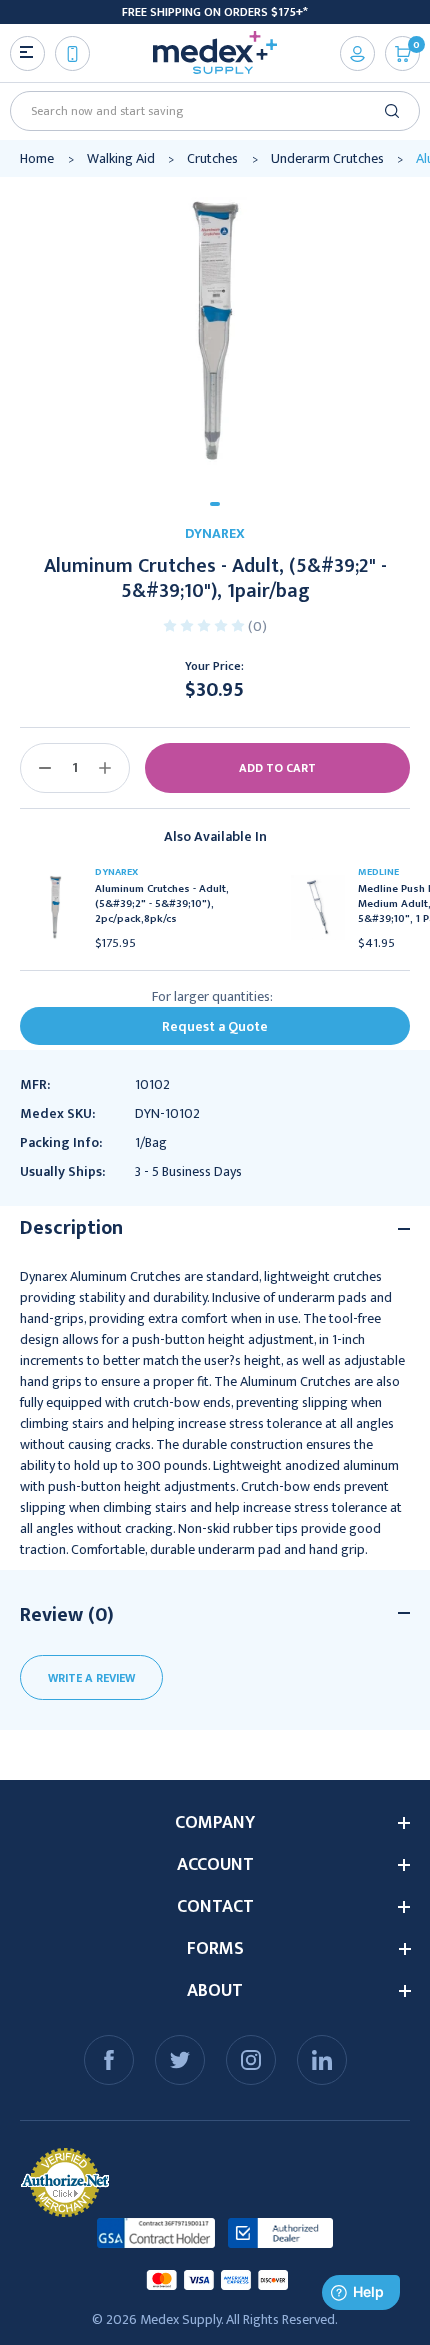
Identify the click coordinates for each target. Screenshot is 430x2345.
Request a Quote (215, 1026)
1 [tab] (215, 504)
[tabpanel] (215, 332)
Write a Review (91, 1678)
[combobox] (208, 111)
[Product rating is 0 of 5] (205, 624)
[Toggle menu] (27, 53)
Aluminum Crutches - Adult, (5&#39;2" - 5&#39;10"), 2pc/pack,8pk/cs (162, 904)
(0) (257, 626)
